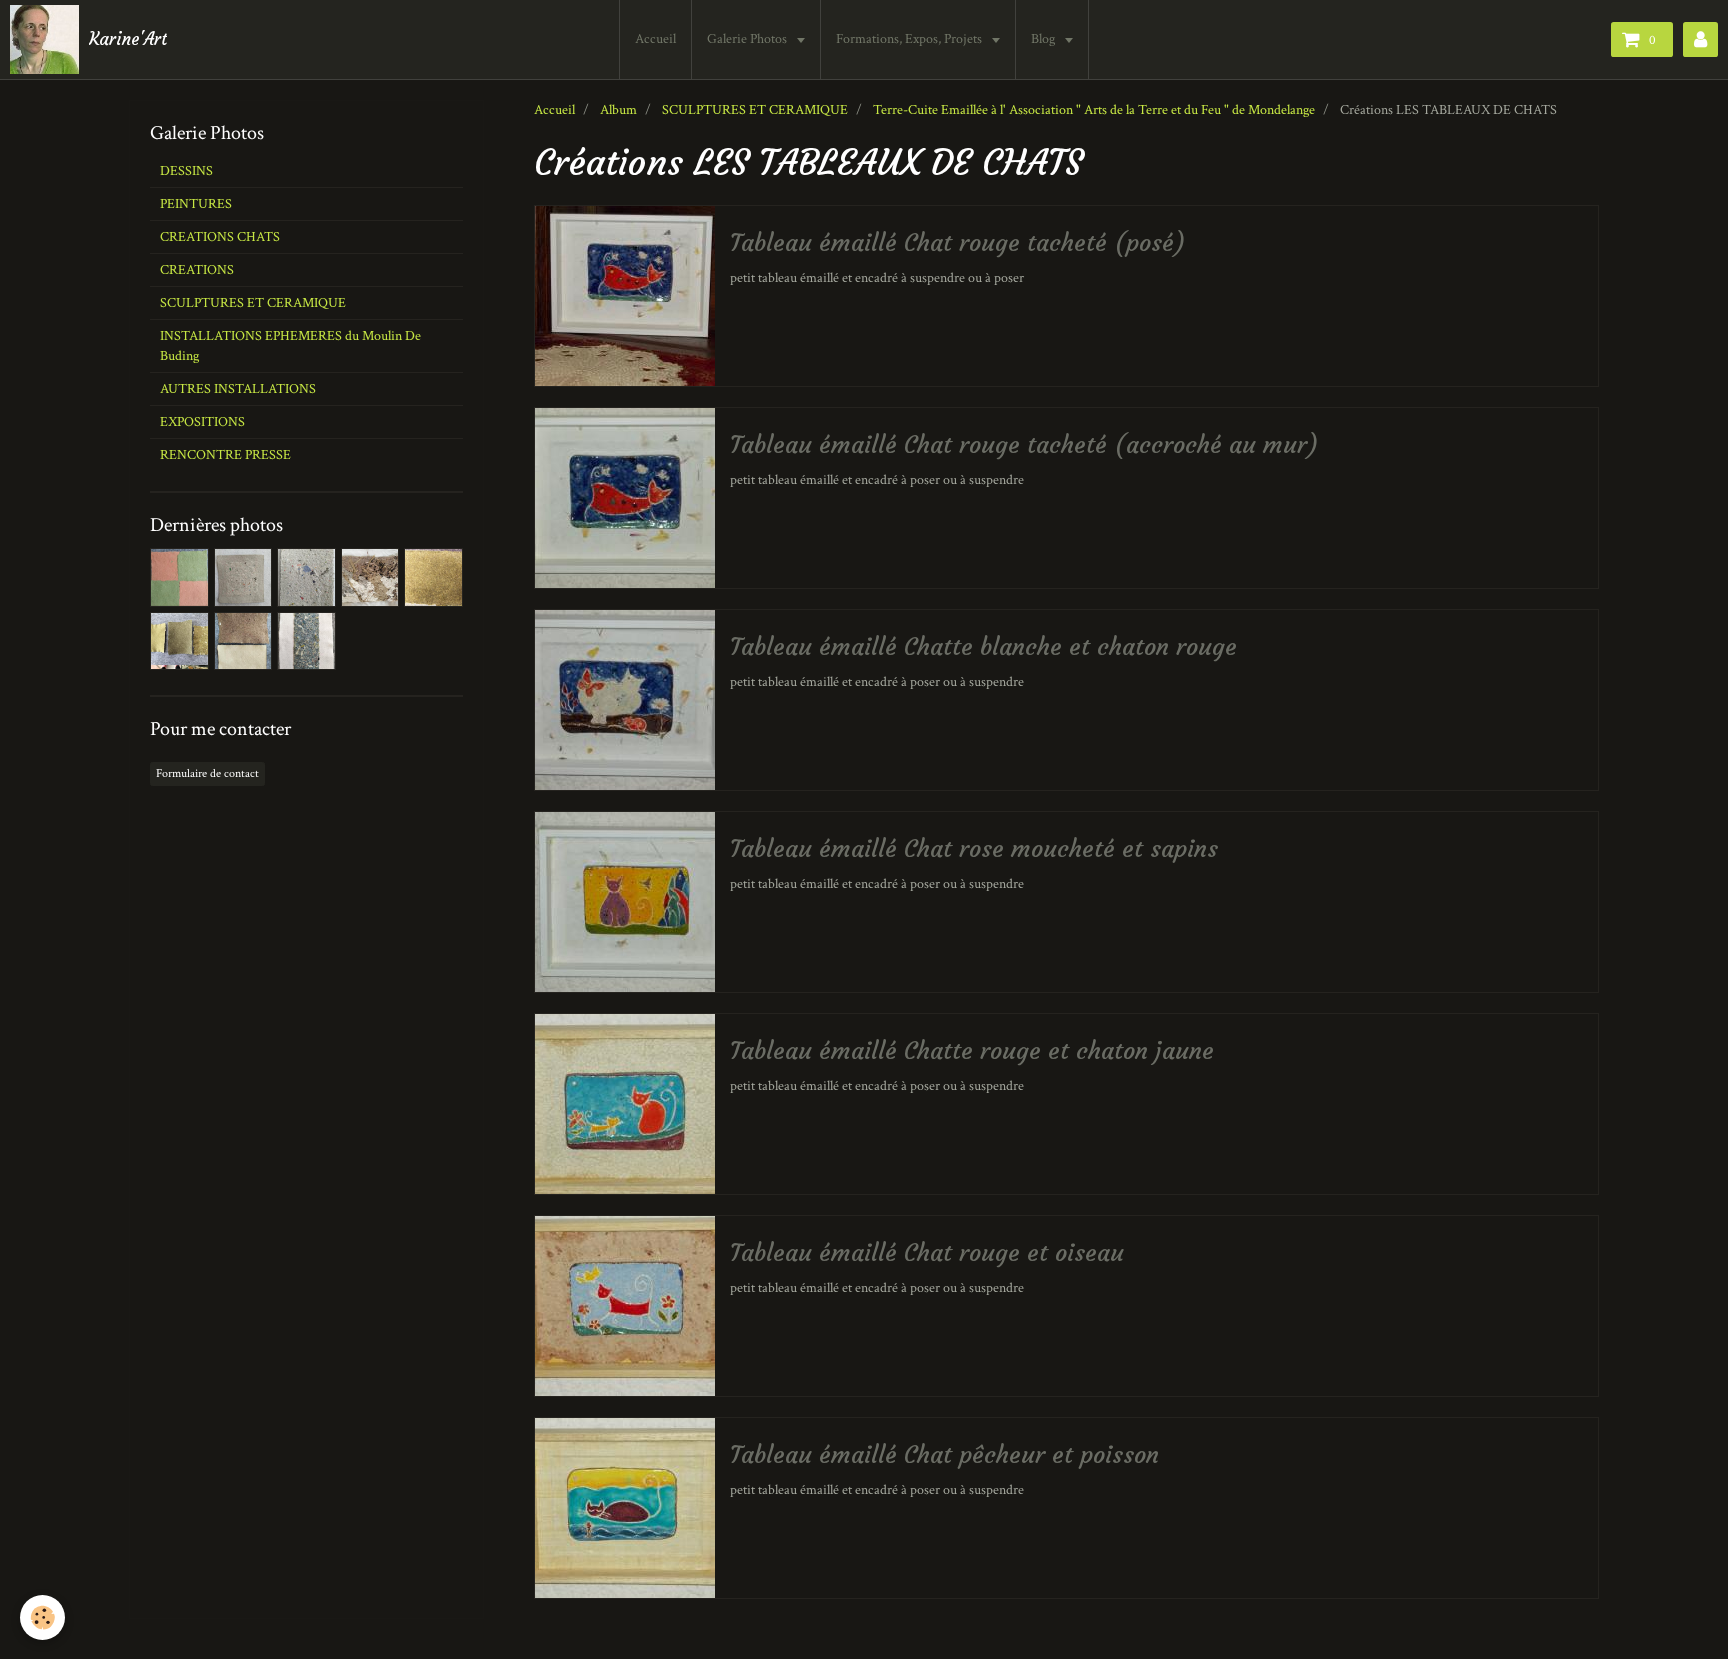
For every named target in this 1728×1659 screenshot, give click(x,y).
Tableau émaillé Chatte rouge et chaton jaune (972, 1051)
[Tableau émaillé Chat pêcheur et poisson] (625, 1508)
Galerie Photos (748, 39)
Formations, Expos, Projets (910, 39)
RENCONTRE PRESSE (225, 455)
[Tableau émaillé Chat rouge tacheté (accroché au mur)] (625, 498)
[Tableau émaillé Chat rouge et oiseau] (625, 1306)
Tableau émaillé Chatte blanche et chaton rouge (983, 647)
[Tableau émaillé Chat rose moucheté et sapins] (625, 902)
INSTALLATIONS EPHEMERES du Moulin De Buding (290, 346)
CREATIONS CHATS (220, 237)
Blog (1044, 39)
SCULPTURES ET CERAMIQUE (755, 110)
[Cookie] (42, 1617)
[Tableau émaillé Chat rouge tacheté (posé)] (625, 296)
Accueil (655, 39)
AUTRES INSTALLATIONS (238, 389)
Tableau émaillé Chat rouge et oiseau (927, 1253)
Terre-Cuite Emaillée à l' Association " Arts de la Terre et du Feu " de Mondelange (1094, 110)
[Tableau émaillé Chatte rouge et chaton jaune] (625, 1104)
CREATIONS (197, 270)
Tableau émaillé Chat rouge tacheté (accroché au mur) (1024, 445)
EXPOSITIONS (202, 422)
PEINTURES (196, 204)
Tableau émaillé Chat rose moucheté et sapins (974, 849)
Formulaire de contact (207, 773)
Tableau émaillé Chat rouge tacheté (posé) (958, 243)
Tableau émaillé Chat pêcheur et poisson (944, 1455)
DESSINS (186, 171)
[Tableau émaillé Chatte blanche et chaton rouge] (625, 700)
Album (618, 110)
